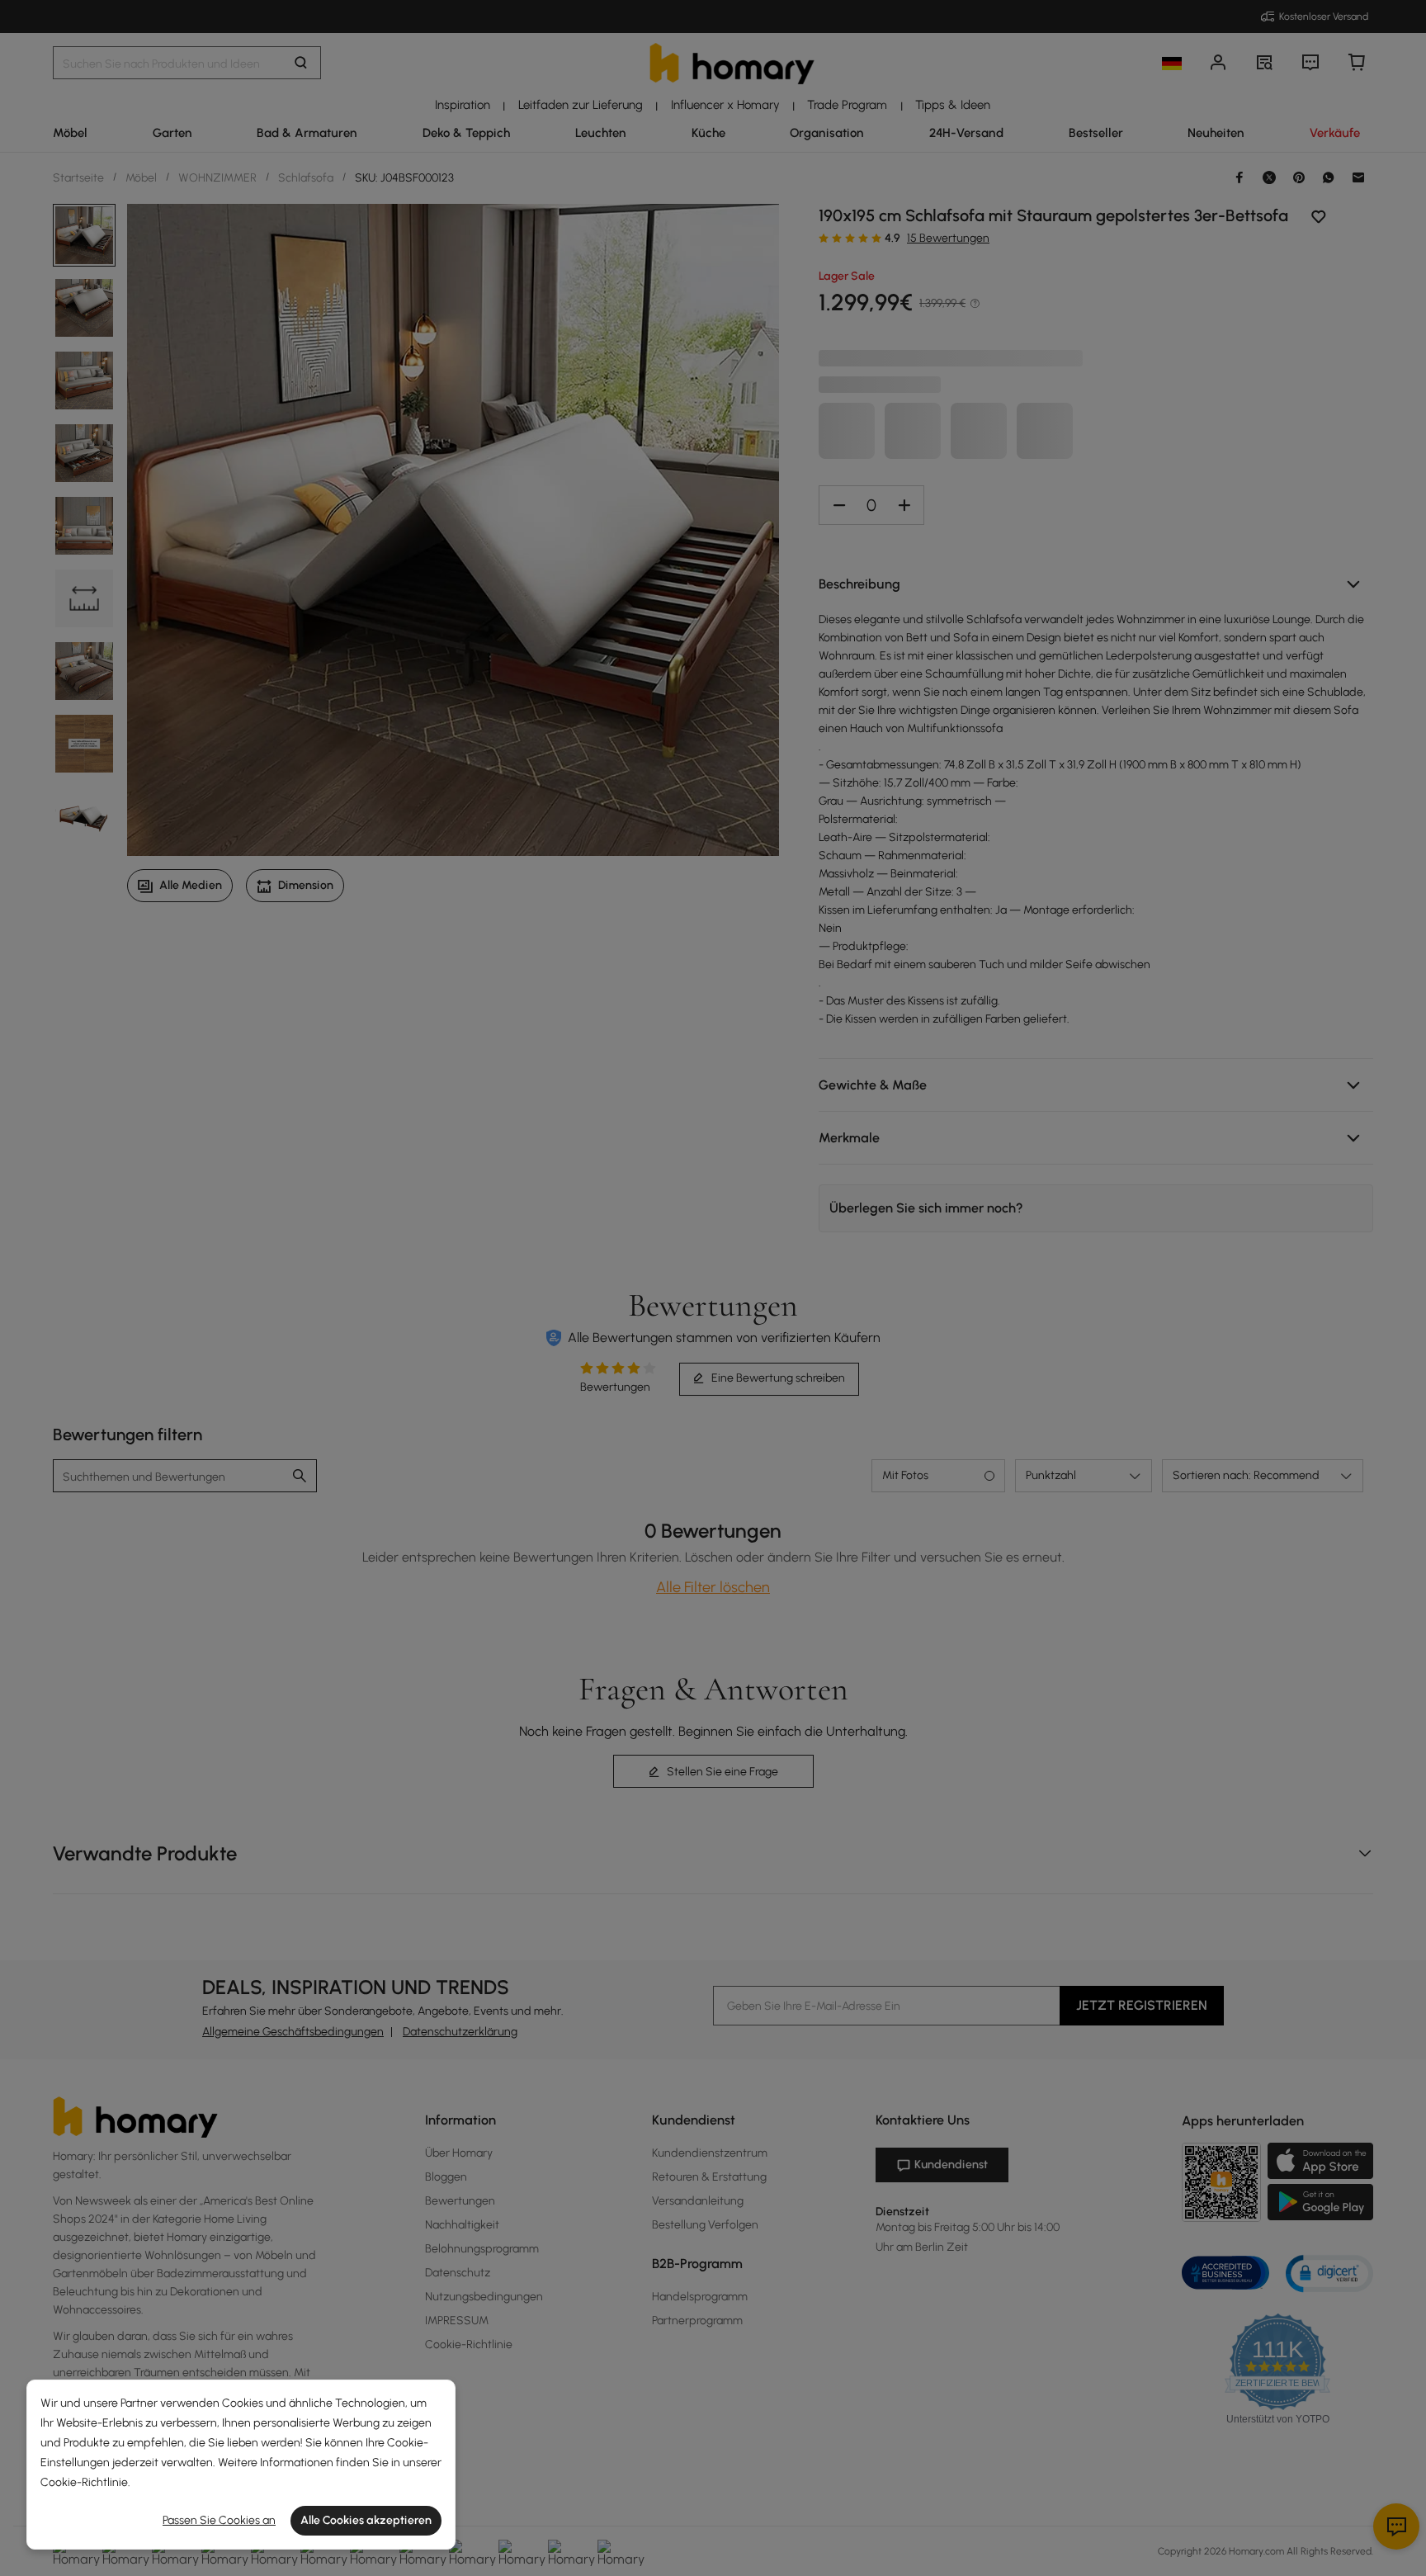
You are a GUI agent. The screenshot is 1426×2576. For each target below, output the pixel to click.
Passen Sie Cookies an (219, 2520)
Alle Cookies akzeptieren (366, 2520)
